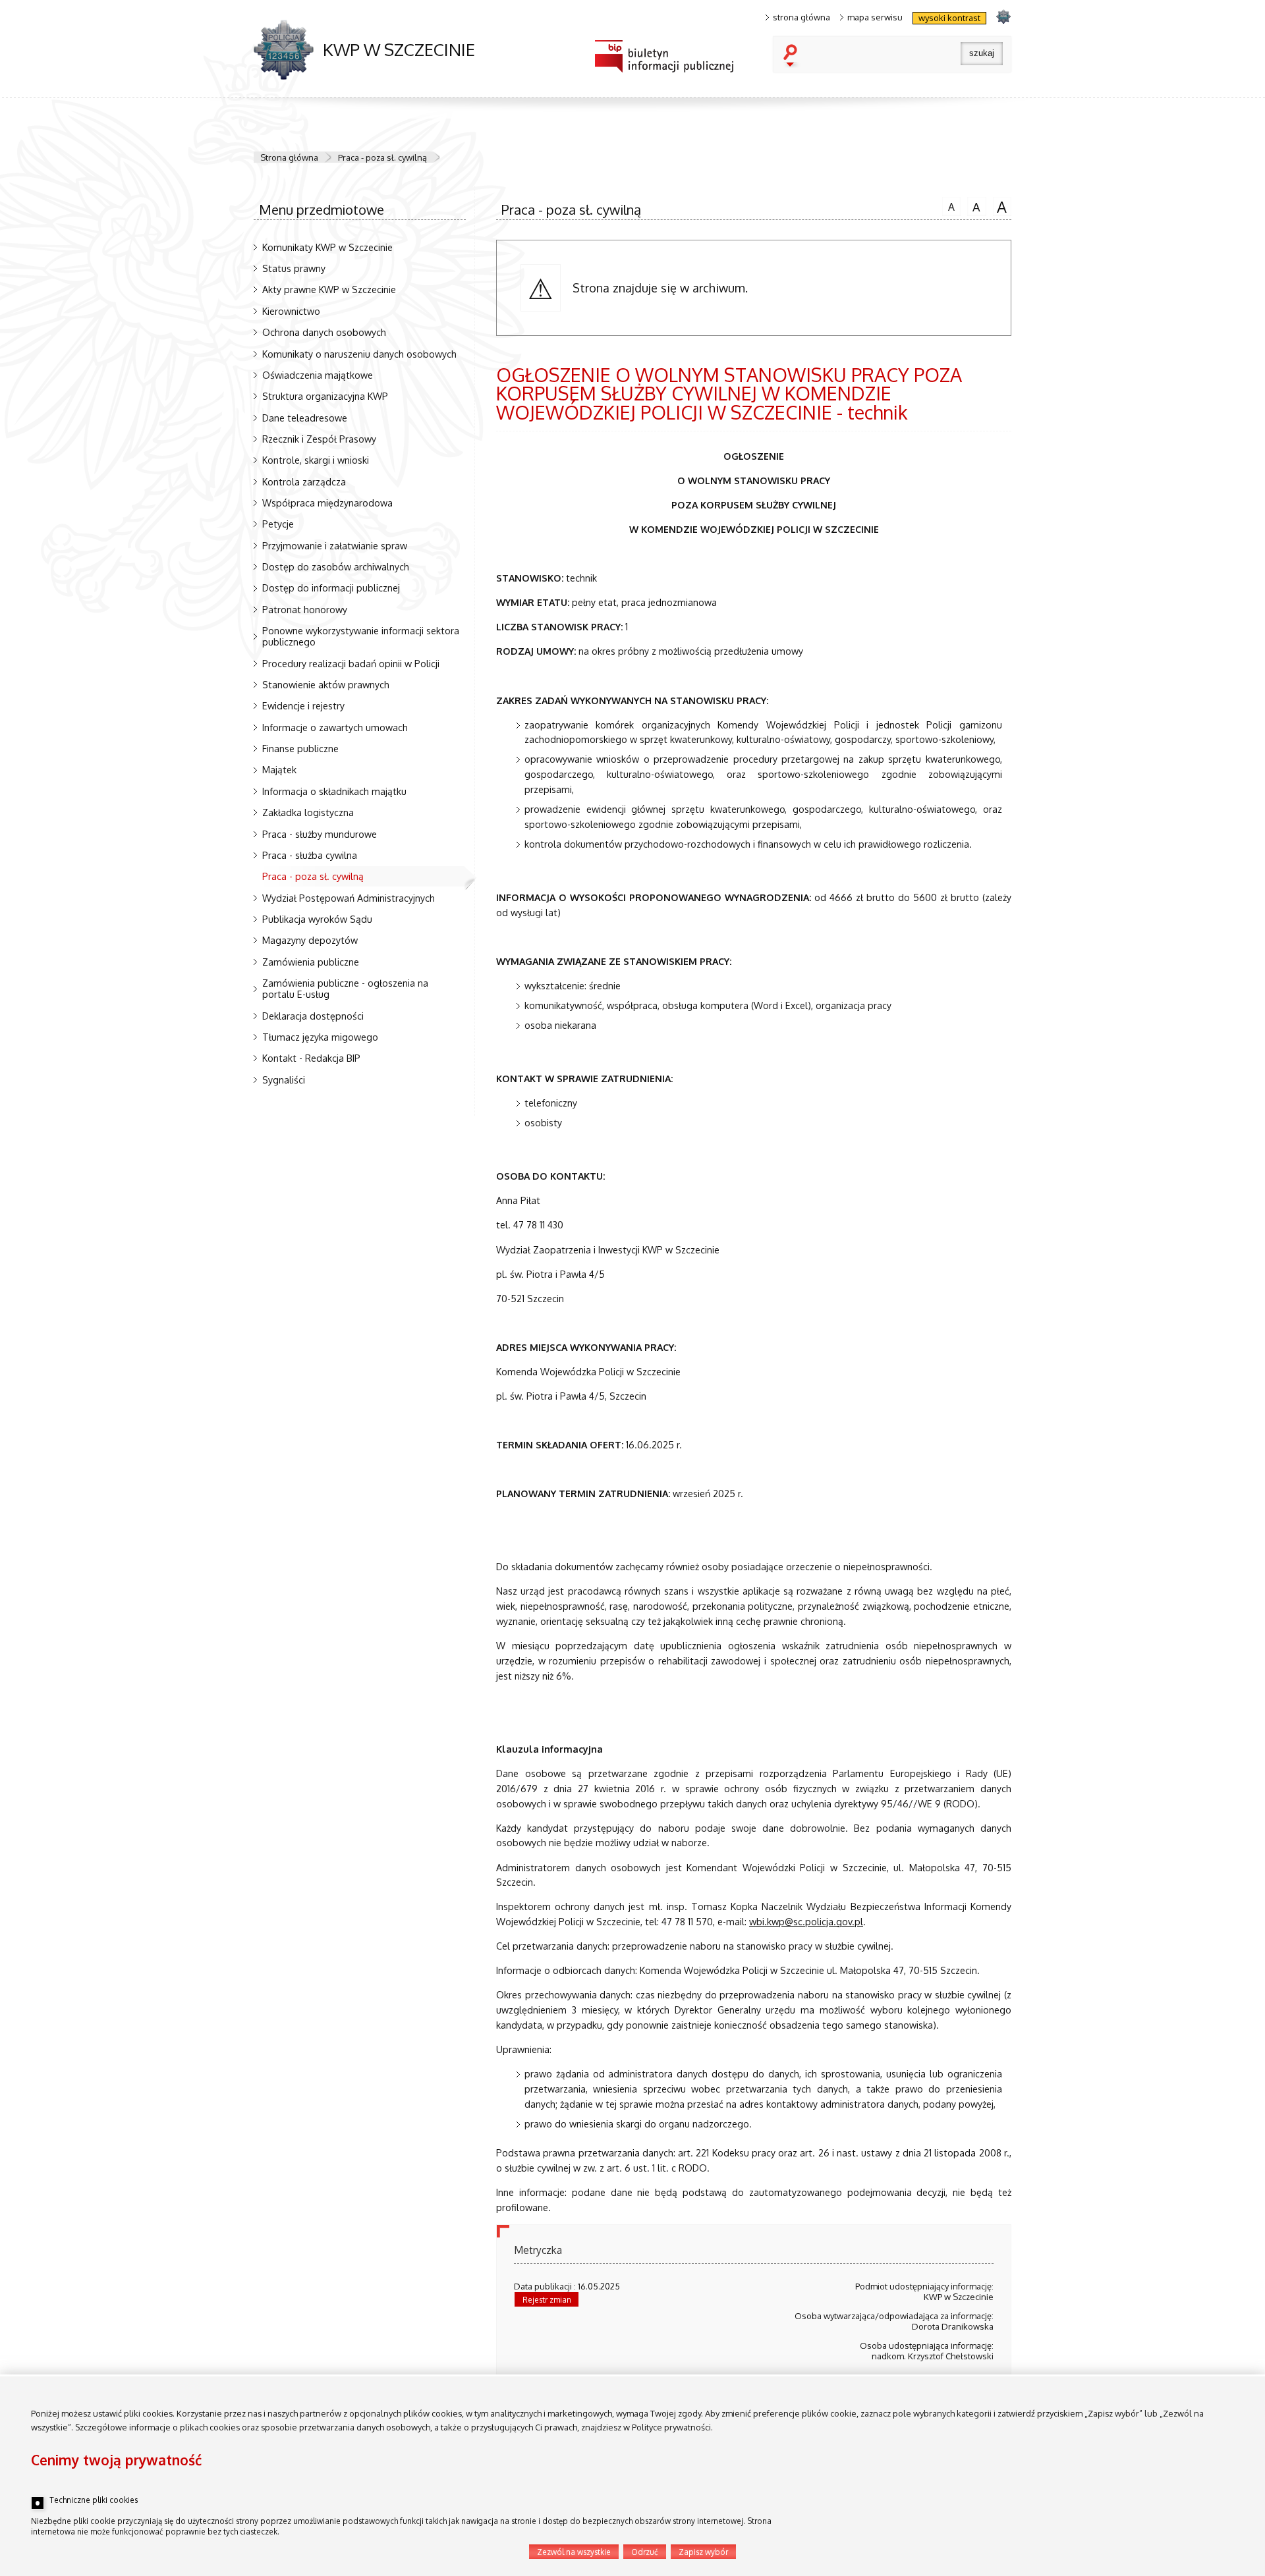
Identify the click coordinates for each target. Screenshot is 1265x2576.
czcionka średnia (974, 206)
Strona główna (289, 157)
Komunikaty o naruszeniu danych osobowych (359, 354)
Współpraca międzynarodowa (327, 503)
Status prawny (294, 268)
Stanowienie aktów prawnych (326, 684)
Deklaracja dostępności (313, 1016)
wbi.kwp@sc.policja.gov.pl (806, 1921)
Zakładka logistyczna (308, 812)
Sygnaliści (284, 1080)
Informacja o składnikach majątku (334, 791)
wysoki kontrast (949, 18)
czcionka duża (1000, 206)
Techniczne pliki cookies (94, 2500)
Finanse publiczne (300, 748)
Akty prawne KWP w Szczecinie (329, 289)
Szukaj (793, 57)
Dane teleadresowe (305, 418)
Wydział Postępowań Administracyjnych (349, 898)
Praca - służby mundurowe (320, 834)
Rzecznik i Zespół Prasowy (319, 439)
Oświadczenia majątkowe (318, 375)
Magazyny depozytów (310, 940)
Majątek (279, 769)
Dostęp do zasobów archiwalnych (336, 566)
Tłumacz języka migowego (320, 1037)
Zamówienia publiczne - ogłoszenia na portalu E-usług (345, 988)
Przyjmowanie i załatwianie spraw (335, 545)
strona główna (801, 17)
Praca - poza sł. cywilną (382, 157)
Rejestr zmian (547, 2300)
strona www (1003, 16)
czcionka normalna (948, 205)
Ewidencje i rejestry (303, 705)
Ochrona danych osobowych (324, 332)
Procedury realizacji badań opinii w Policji (351, 663)
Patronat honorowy (305, 609)
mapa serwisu (875, 17)
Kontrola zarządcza (304, 481)
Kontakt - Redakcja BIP (311, 1058)
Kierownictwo (291, 311)
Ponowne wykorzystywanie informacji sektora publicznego (361, 636)
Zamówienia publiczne (311, 962)
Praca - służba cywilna (310, 855)
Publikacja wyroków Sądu (317, 919)
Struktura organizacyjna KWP (325, 396)
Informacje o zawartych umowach (335, 727)
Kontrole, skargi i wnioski (316, 460)
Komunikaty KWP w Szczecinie (327, 247)
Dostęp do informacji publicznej (331, 588)
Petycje (278, 524)
